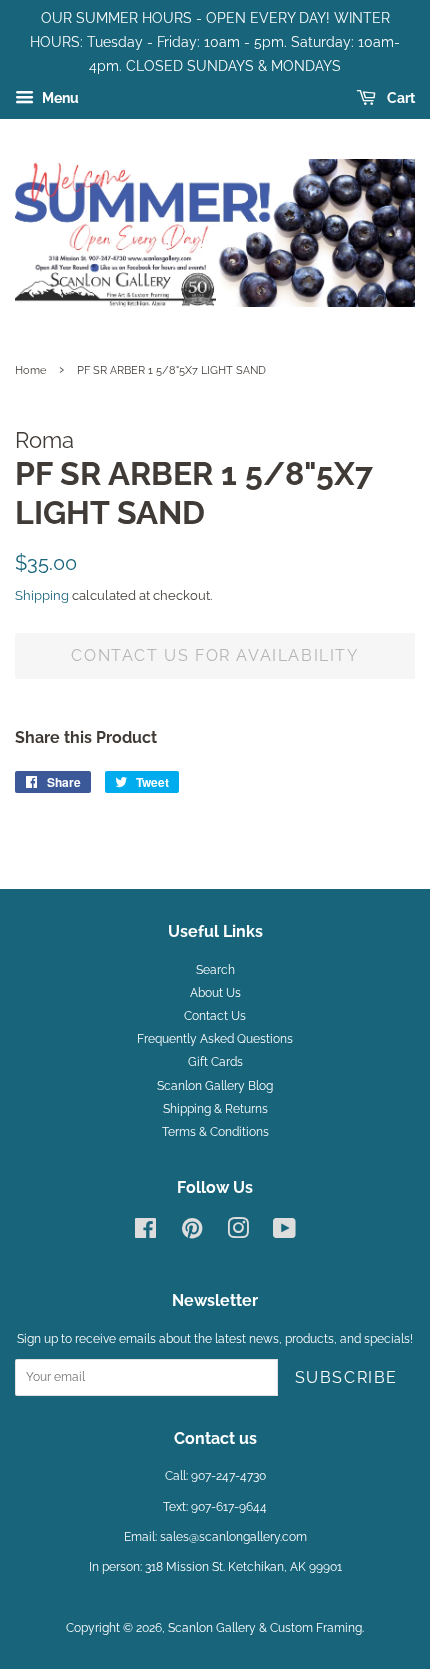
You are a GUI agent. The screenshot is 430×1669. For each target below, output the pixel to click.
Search (215, 970)
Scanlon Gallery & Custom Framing (265, 1628)
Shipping (42, 595)
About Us (215, 993)
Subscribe (346, 1377)
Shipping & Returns (215, 1109)
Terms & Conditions (215, 1132)
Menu (59, 99)
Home (30, 370)
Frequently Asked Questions (215, 1039)
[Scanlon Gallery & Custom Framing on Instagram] (238, 1233)
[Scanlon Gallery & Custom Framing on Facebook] (145, 1233)
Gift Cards (215, 1062)
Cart (399, 99)
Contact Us (215, 1016)
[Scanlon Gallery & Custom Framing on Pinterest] (192, 1233)
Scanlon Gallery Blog (215, 1086)
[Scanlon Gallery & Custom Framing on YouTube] (284, 1233)
